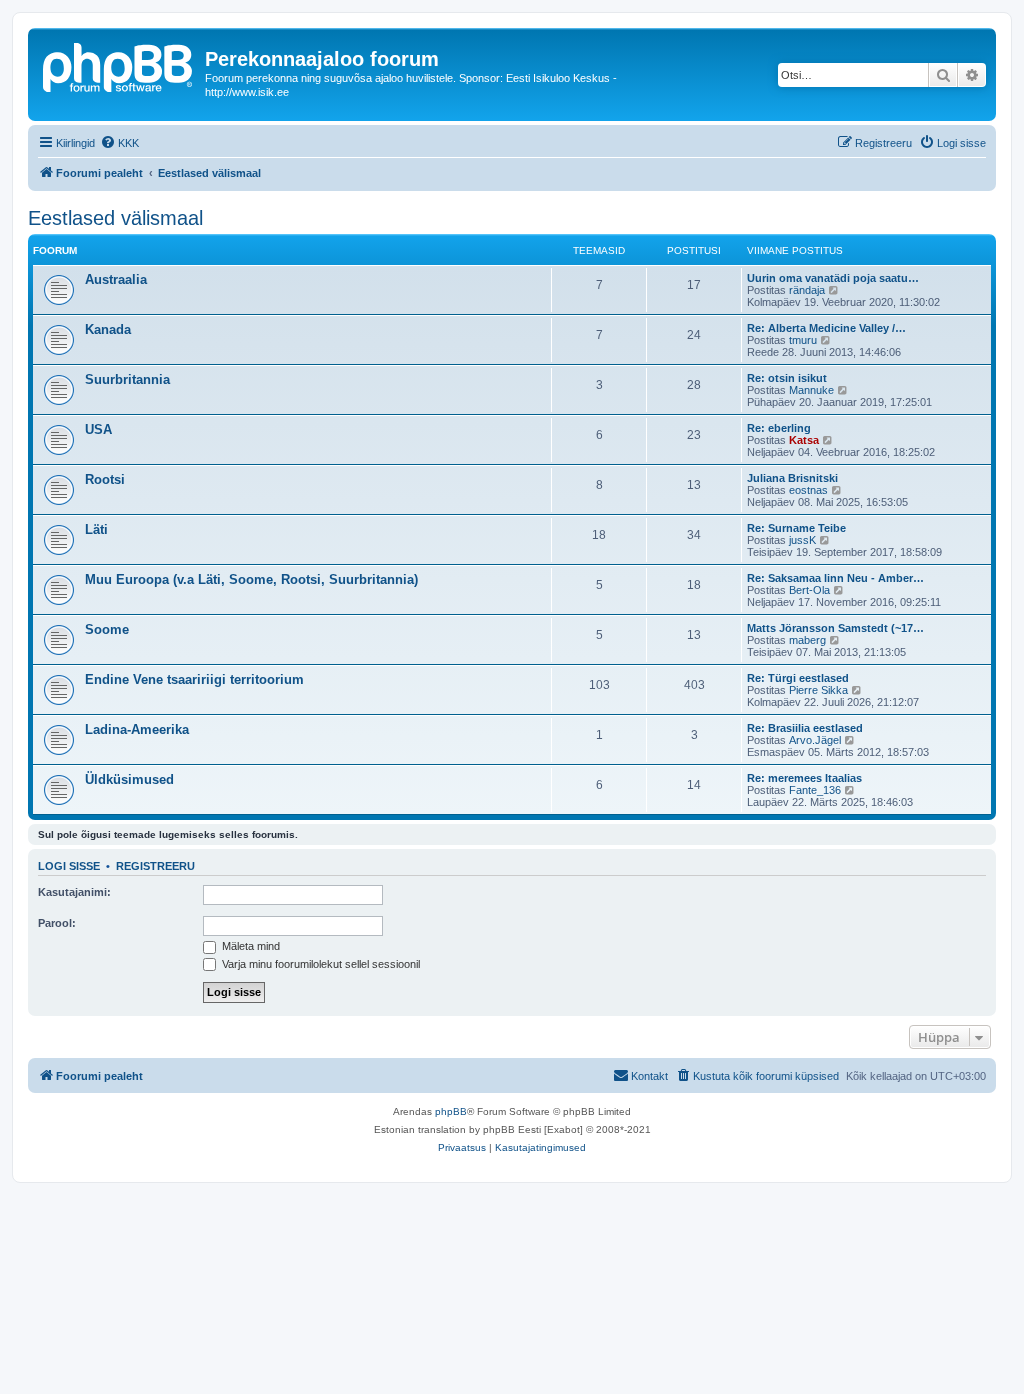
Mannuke (811, 390)
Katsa (804, 440)
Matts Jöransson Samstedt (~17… (835, 628)
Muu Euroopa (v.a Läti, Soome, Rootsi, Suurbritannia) (251, 579)
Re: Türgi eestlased (798, 678)
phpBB (451, 1111)
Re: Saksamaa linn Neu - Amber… (835, 578)
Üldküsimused (129, 779)
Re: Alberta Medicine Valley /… (826, 328)
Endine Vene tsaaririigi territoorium (194, 679)
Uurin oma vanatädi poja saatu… (833, 278)
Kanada (108, 329)
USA (98, 429)
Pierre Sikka (818, 690)
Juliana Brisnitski (792, 478)
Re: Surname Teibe (796, 528)
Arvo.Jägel (815, 740)
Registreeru (155, 866)
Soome (107, 629)
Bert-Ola (809, 590)
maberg (807, 640)
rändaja (807, 290)
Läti (96, 529)
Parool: (57, 923)
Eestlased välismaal (115, 218)
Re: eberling (779, 428)
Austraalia (116, 279)
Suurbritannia (127, 379)
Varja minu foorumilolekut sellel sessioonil (319, 964)
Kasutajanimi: (74, 892)
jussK (802, 540)
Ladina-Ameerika (137, 729)
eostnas (808, 490)
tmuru (803, 340)
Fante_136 (815, 790)
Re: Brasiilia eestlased (805, 728)
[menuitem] (119, 143)
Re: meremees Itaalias (804, 778)
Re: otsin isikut (787, 378)
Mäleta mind (249, 946)
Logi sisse (69, 866)
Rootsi (105, 479)
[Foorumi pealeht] (119, 65)
